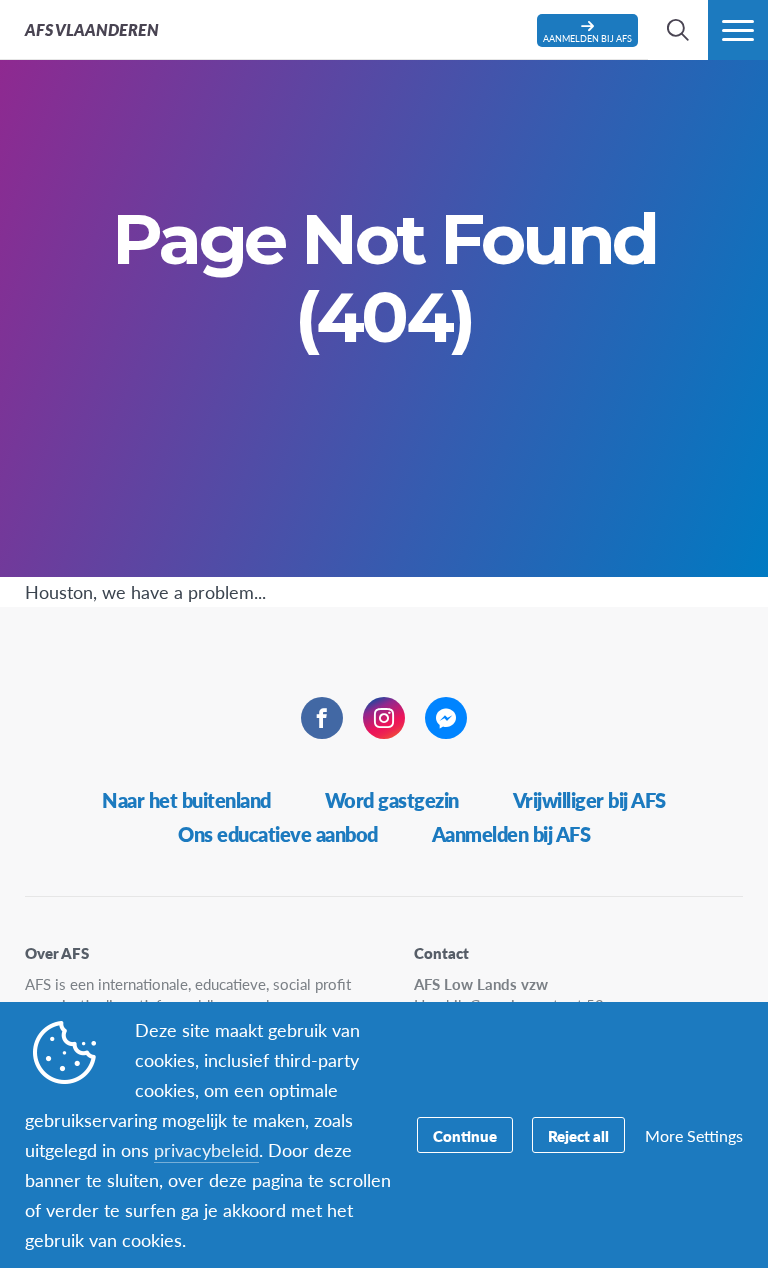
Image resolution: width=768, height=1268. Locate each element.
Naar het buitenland (186, 800)
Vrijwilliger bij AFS (589, 800)
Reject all (578, 1135)
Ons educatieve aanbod (278, 834)
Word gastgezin (392, 800)
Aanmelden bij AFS (511, 834)
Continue (465, 1135)
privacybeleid (206, 1149)
